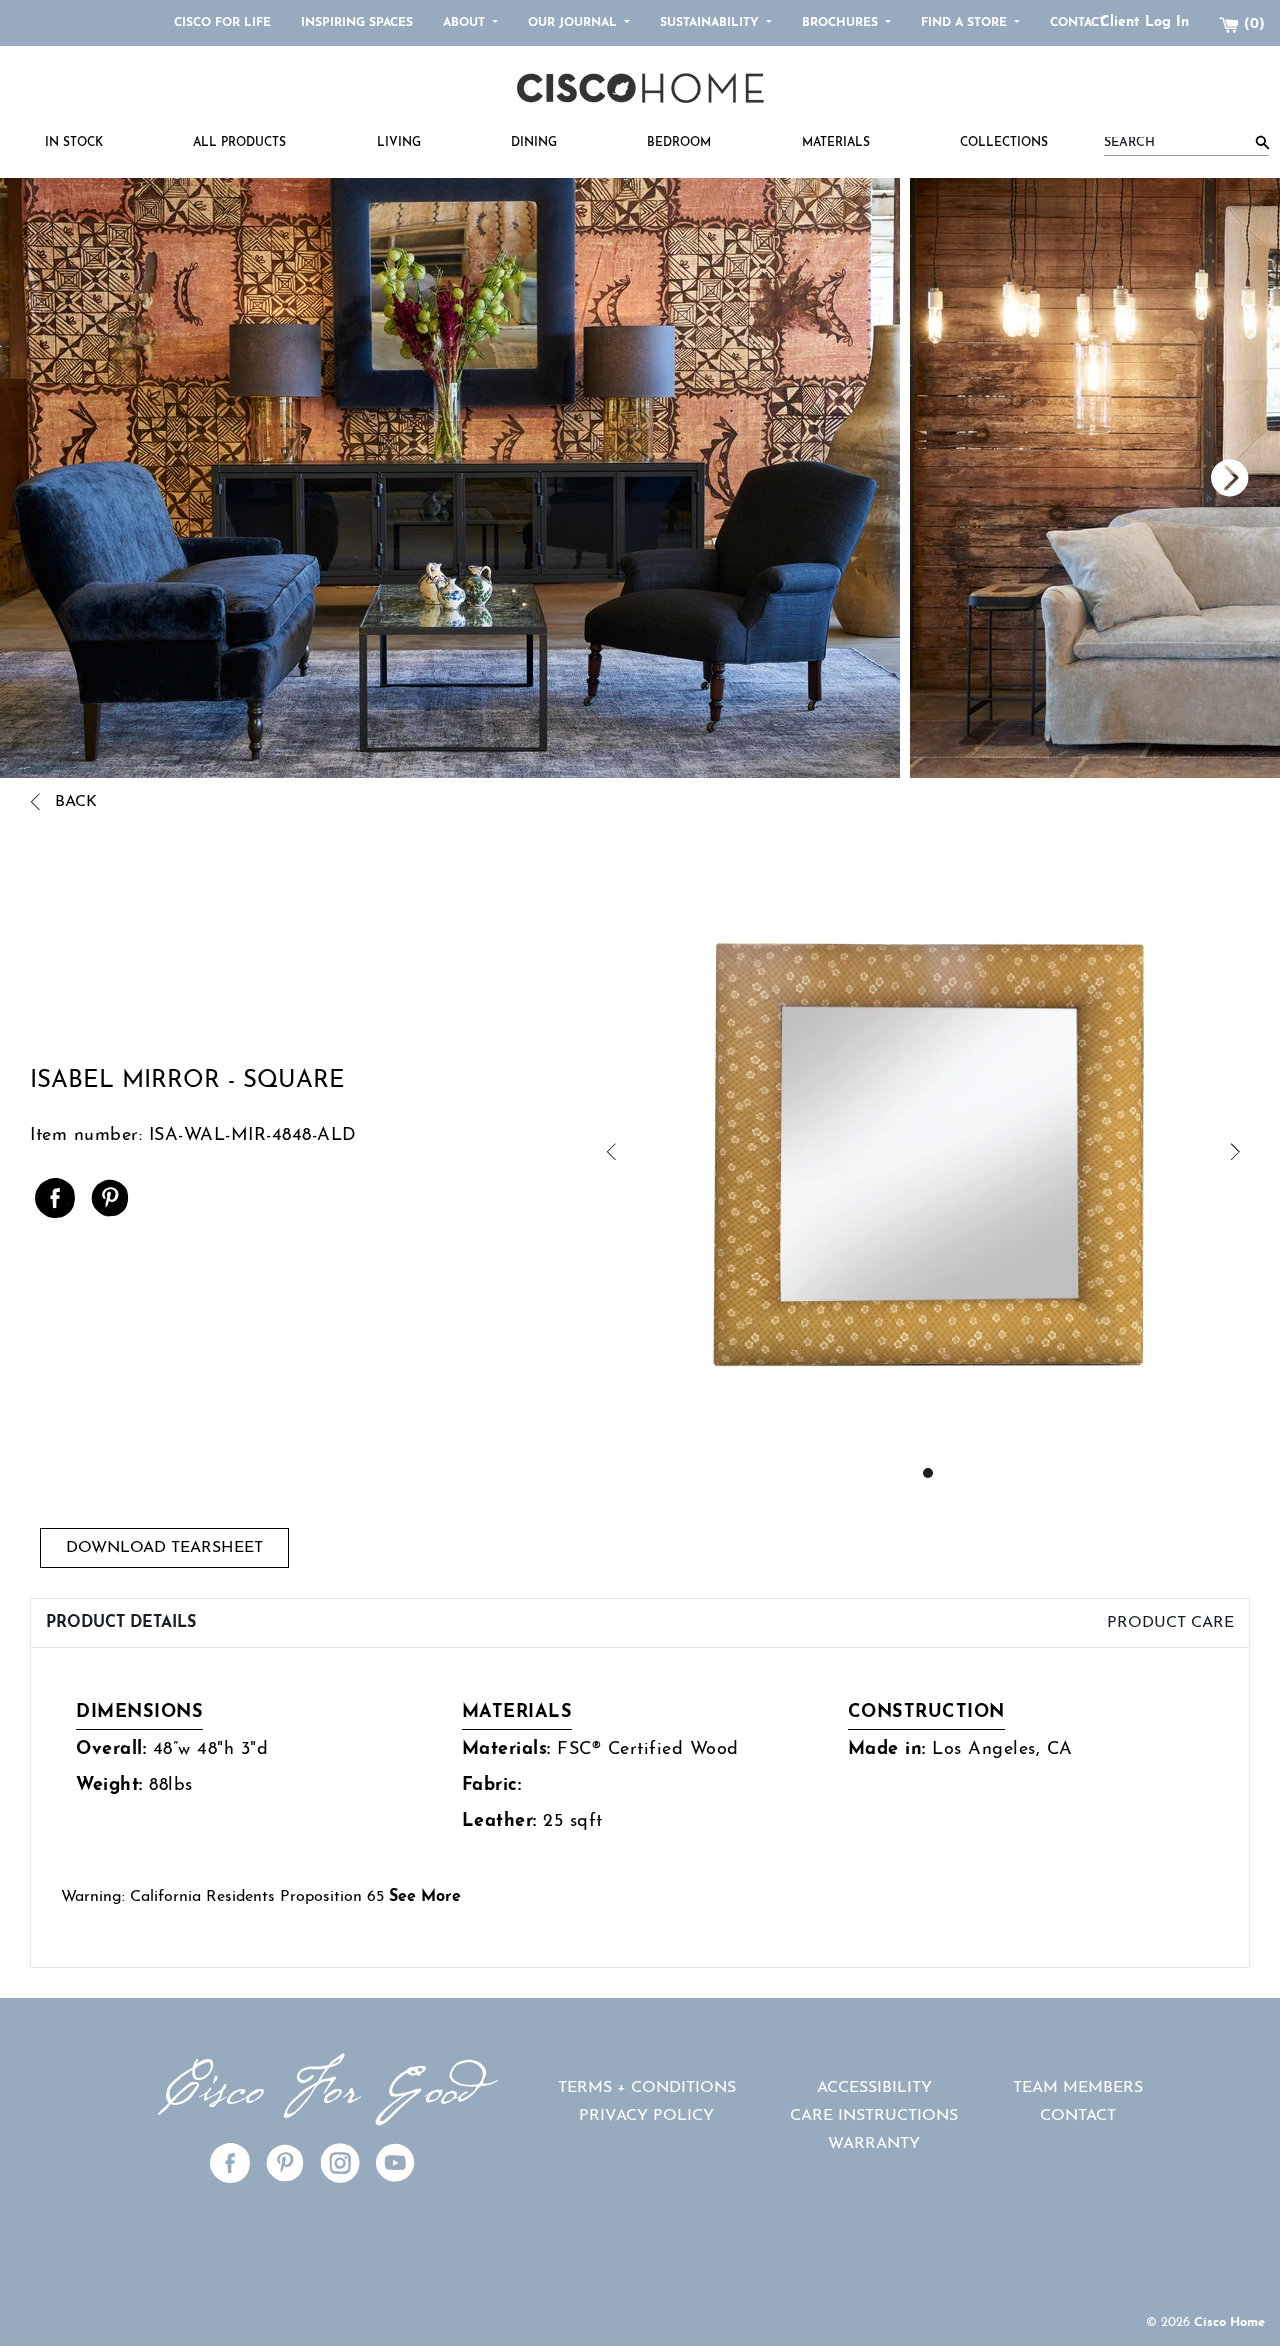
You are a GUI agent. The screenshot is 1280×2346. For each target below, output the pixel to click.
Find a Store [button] (966, 23)
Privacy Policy (646, 2116)
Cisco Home (1229, 2322)
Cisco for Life (222, 23)
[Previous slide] (960, 478)
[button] (767, 1152)
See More (425, 1897)
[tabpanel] (640, 1807)
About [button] (466, 23)
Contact (1078, 23)
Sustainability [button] (711, 23)
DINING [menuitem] (534, 143)
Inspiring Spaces (357, 23)
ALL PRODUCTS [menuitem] (239, 143)
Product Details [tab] (121, 1623)
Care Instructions (874, 2116)
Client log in (1144, 22)
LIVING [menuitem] (399, 143)
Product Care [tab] (1170, 1623)
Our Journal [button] (574, 23)
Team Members (1078, 2088)
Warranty (874, 2144)
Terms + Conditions (647, 2088)
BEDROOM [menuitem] (679, 143)
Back (73, 803)
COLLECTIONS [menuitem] (1004, 143)
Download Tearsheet (164, 1548)
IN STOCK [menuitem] (74, 143)
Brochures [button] (842, 23)
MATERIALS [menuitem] (836, 143)
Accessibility (874, 2088)
